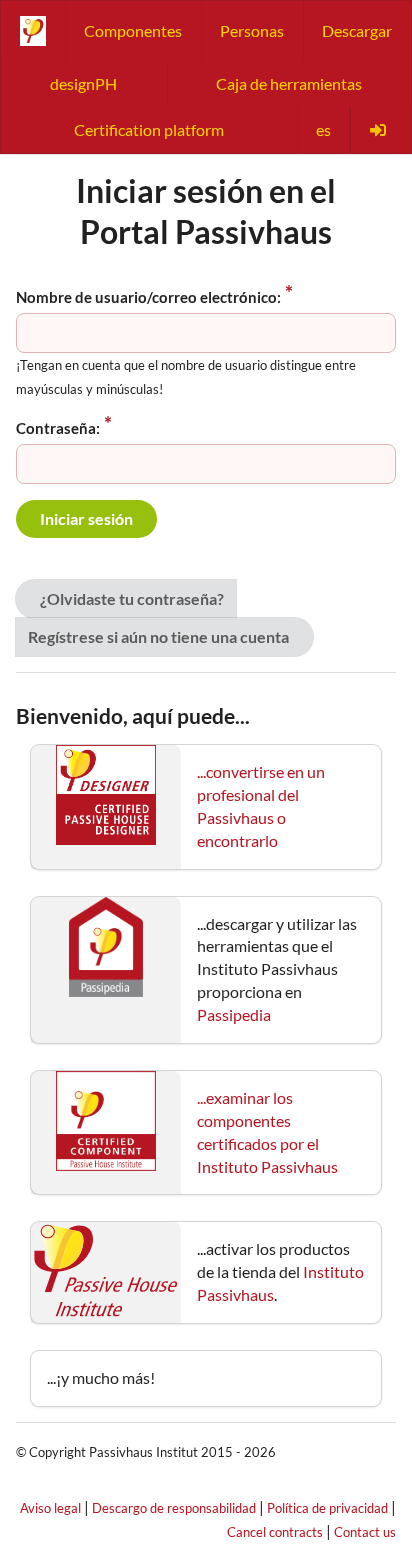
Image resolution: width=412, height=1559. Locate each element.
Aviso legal (50, 1508)
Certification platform (149, 129)
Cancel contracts (275, 1532)
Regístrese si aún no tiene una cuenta (158, 636)
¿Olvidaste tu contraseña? (132, 598)
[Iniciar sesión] (380, 130)
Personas (252, 30)
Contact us (365, 1532)
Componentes (133, 30)
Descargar (357, 30)
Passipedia (234, 1014)
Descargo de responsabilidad (174, 1508)
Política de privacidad (327, 1508)
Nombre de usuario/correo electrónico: (148, 297)
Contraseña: (58, 428)
